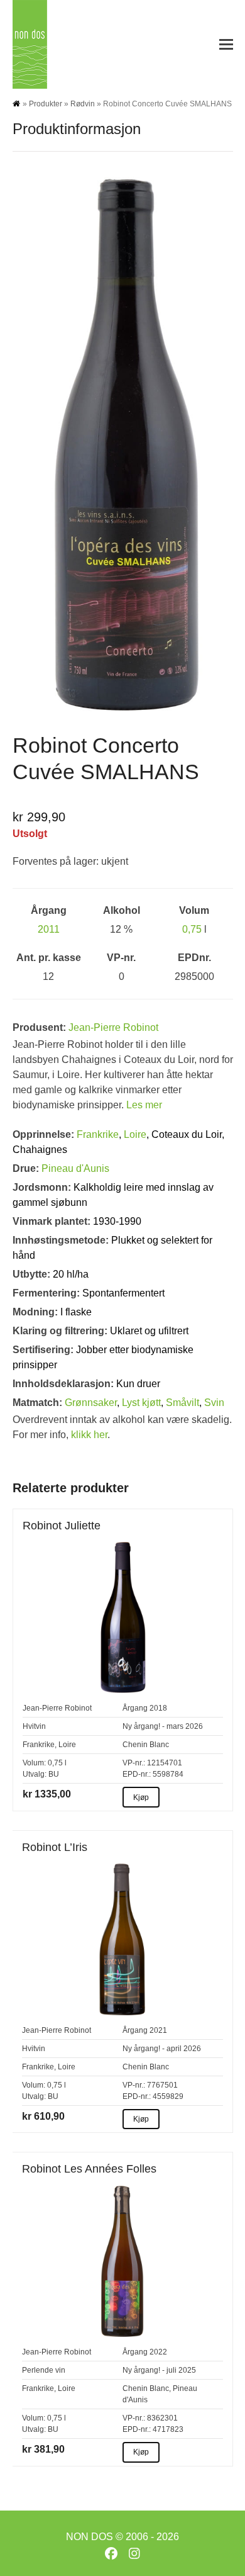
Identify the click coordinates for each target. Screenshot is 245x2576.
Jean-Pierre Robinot (113, 1027)
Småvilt (182, 1403)
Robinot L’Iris (55, 1847)
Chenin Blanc (146, 1745)
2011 (49, 929)
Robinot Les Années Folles (89, 2169)
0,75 (192, 929)
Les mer (144, 1105)
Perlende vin (44, 2370)
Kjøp (141, 1797)
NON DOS (90, 2537)
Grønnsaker (91, 1403)
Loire (135, 1134)
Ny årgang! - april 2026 (162, 2049)
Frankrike (98, 1134)
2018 (158, 1708)
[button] (226, 44)
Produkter (46, 104)
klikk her (89, 1435)
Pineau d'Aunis (75, 1168)
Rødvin (83, 104)
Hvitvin (34, 1726)
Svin (214, 1403)
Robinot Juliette (62, 1526)
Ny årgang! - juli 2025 (159, 2370)
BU (54, 1774)
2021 (158, 2030)
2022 (158, 2352)
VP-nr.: (134, 1763)
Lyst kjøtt (141, 1403)
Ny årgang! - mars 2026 (163, 1726)
